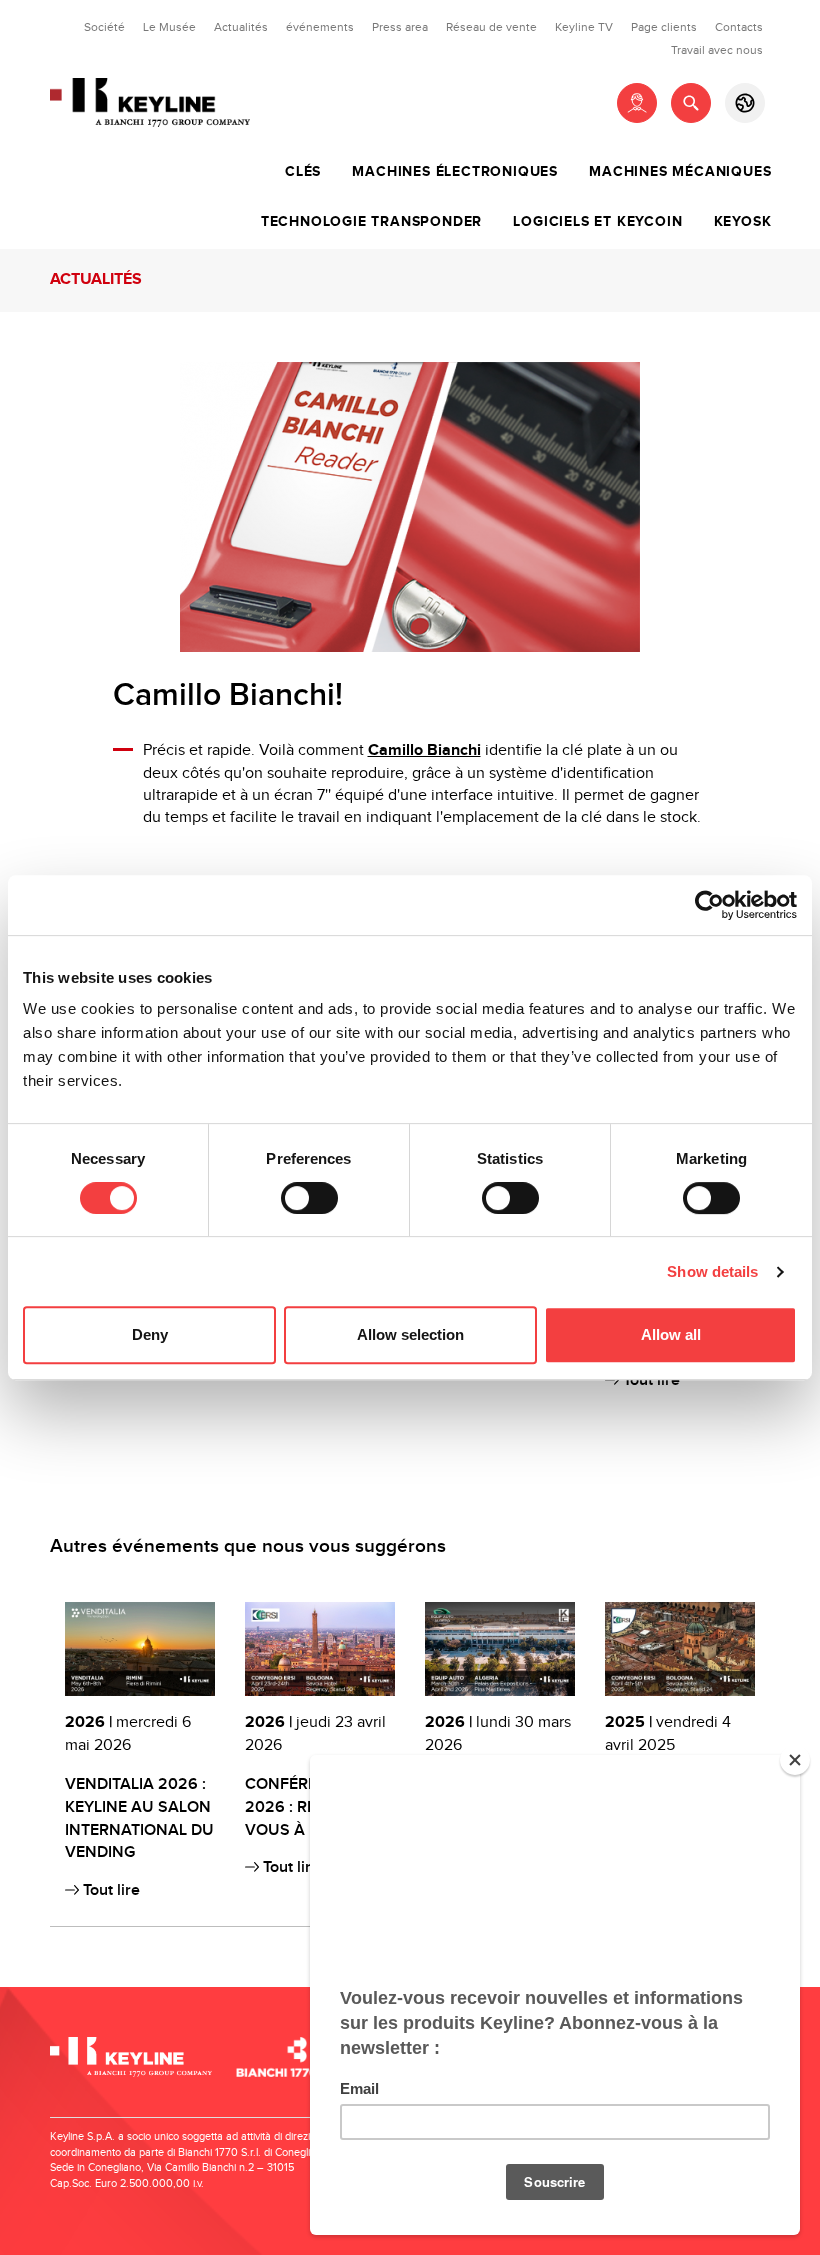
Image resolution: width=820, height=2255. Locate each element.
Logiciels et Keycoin (597, 222)
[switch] (309, 1198)
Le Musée (169, 27)
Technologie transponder (371, 222)
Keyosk (743, 222)
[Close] (795, 1760)
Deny (150, 1334)
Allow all (671, 1334)
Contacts (739, 27)
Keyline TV (584, 27)
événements (320, 27)
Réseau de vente (491, 27)
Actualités (241, 27)
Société (104, 27)
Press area (400, 27)
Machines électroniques (455, 172)
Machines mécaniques (680, 172)
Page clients (664, 27)
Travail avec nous (717, 50)
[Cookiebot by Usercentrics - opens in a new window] (709, 905)
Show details (712, 1271)
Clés (303, 172)
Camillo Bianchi (424, 750)
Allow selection (410, 1334)
